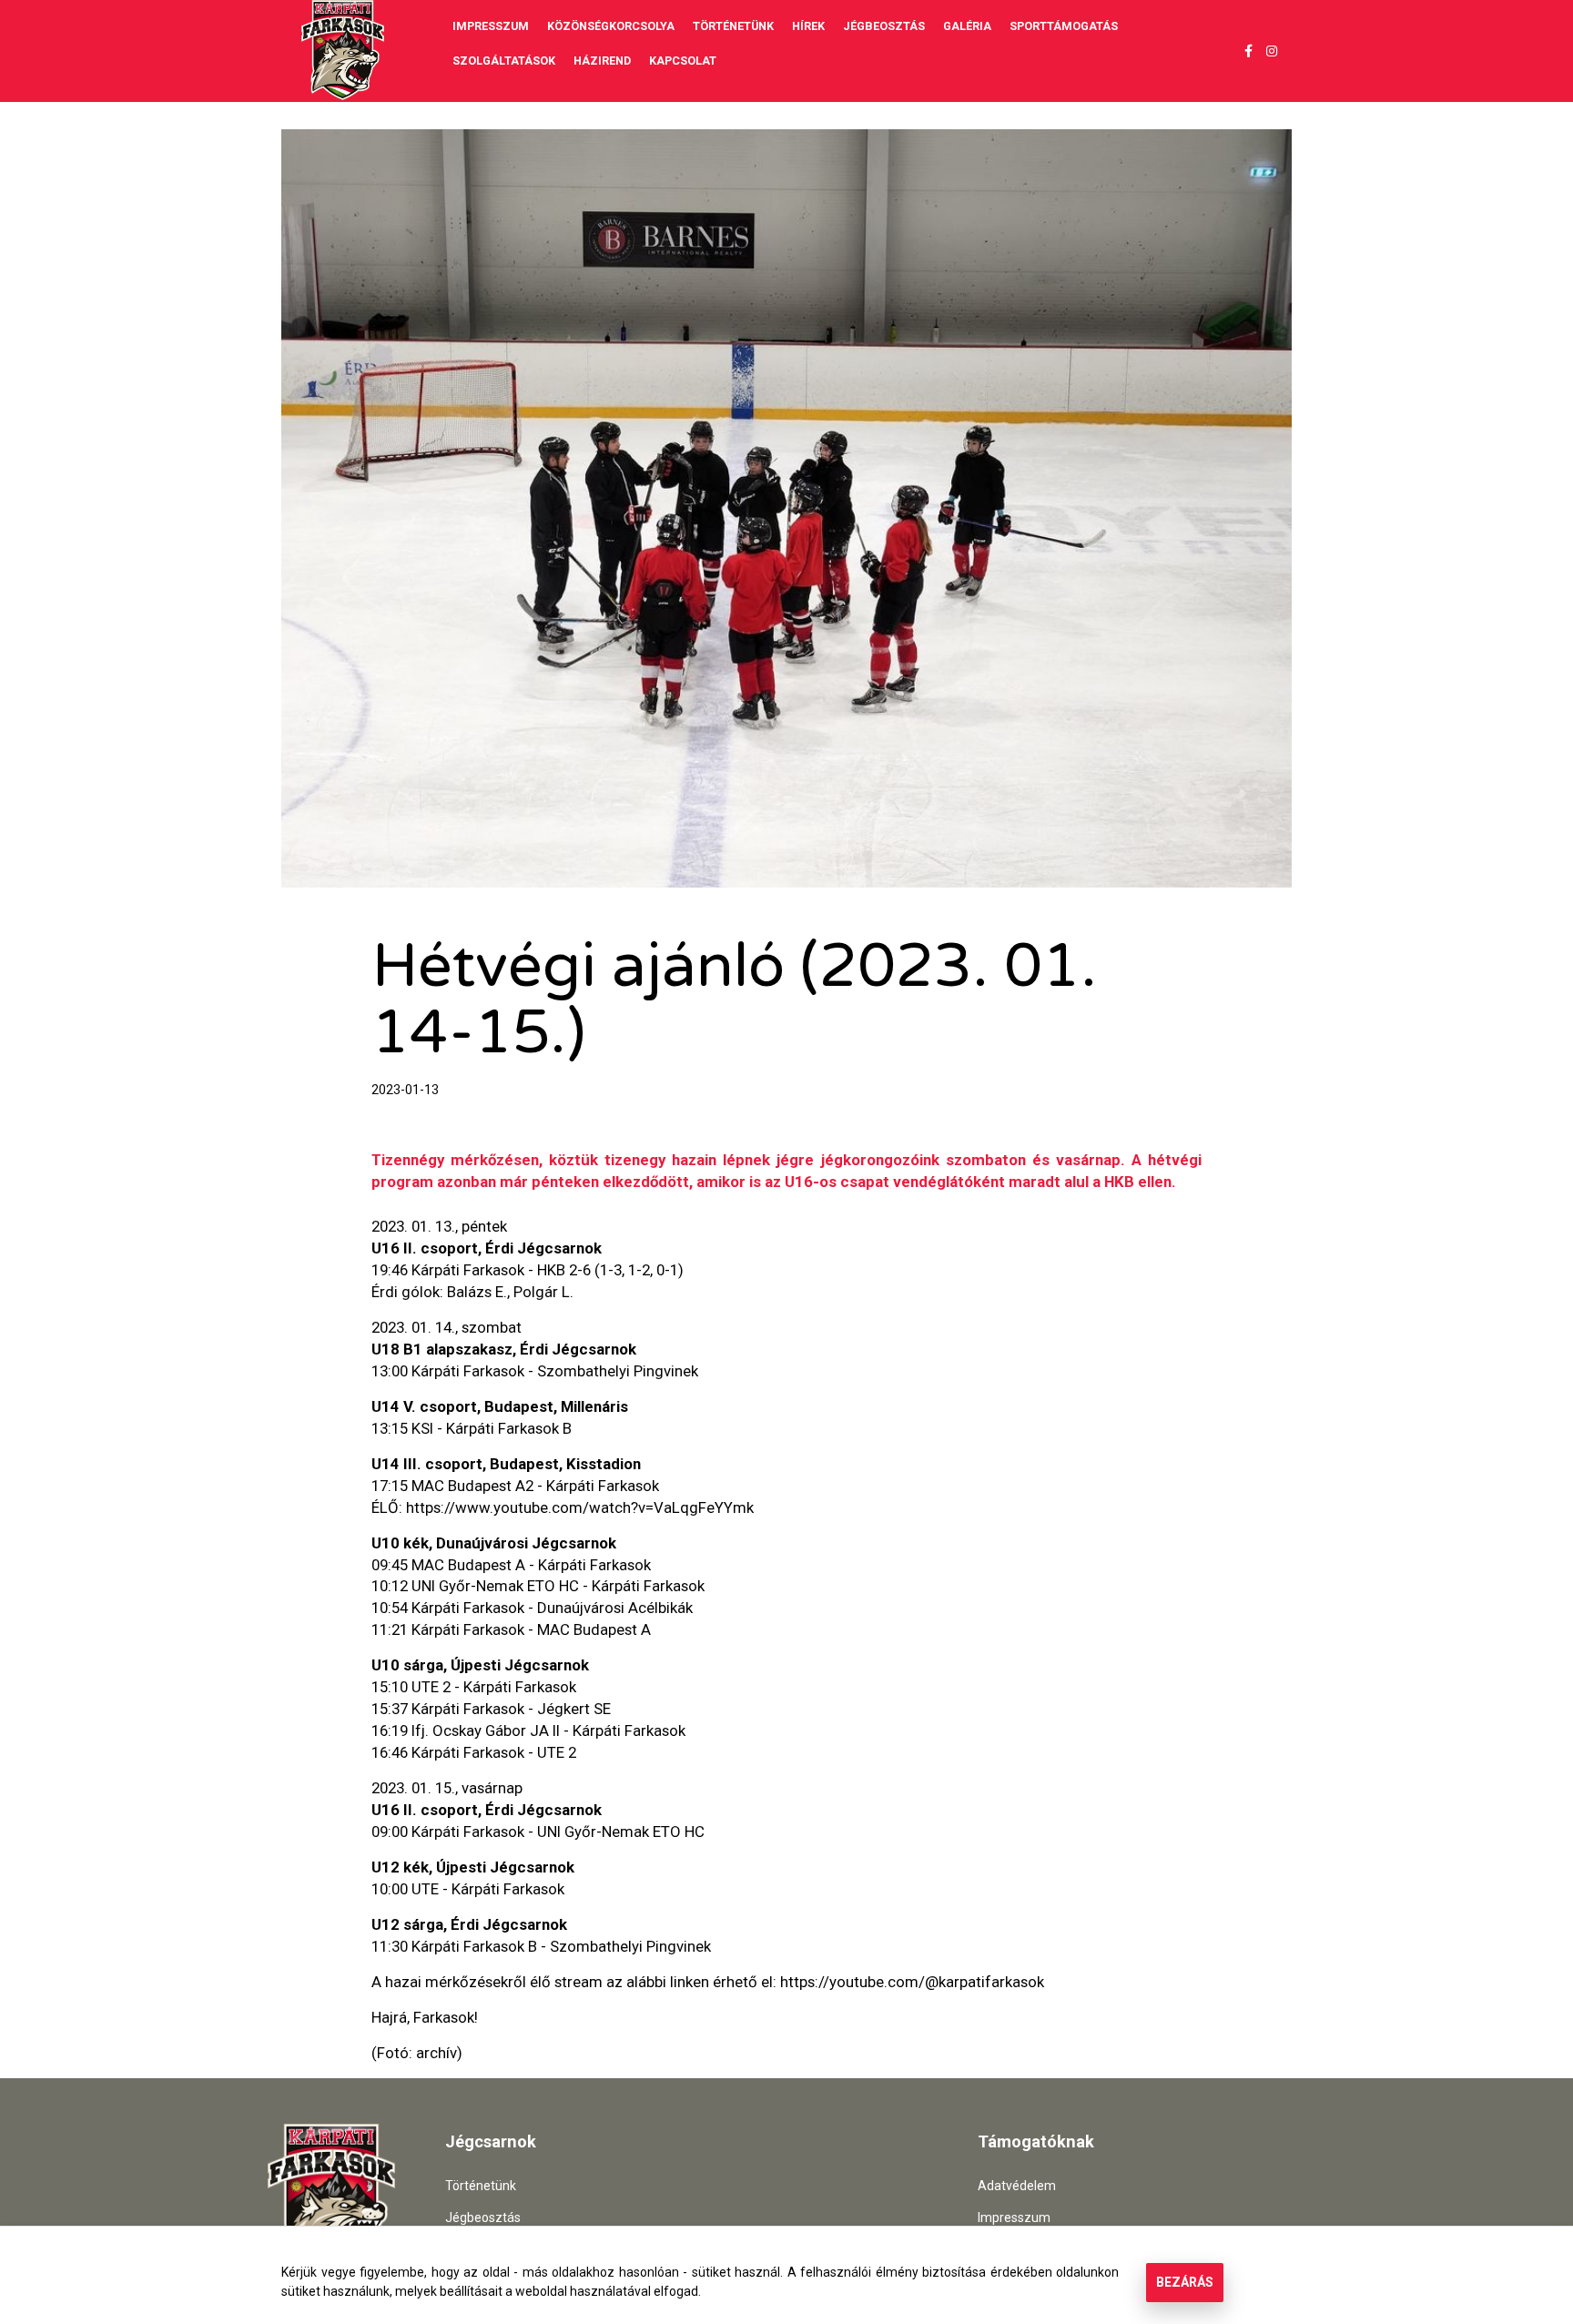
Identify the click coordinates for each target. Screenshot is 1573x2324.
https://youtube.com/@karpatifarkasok (912, 1982)
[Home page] (343, 50)
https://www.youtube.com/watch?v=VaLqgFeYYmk (580, 1507)
